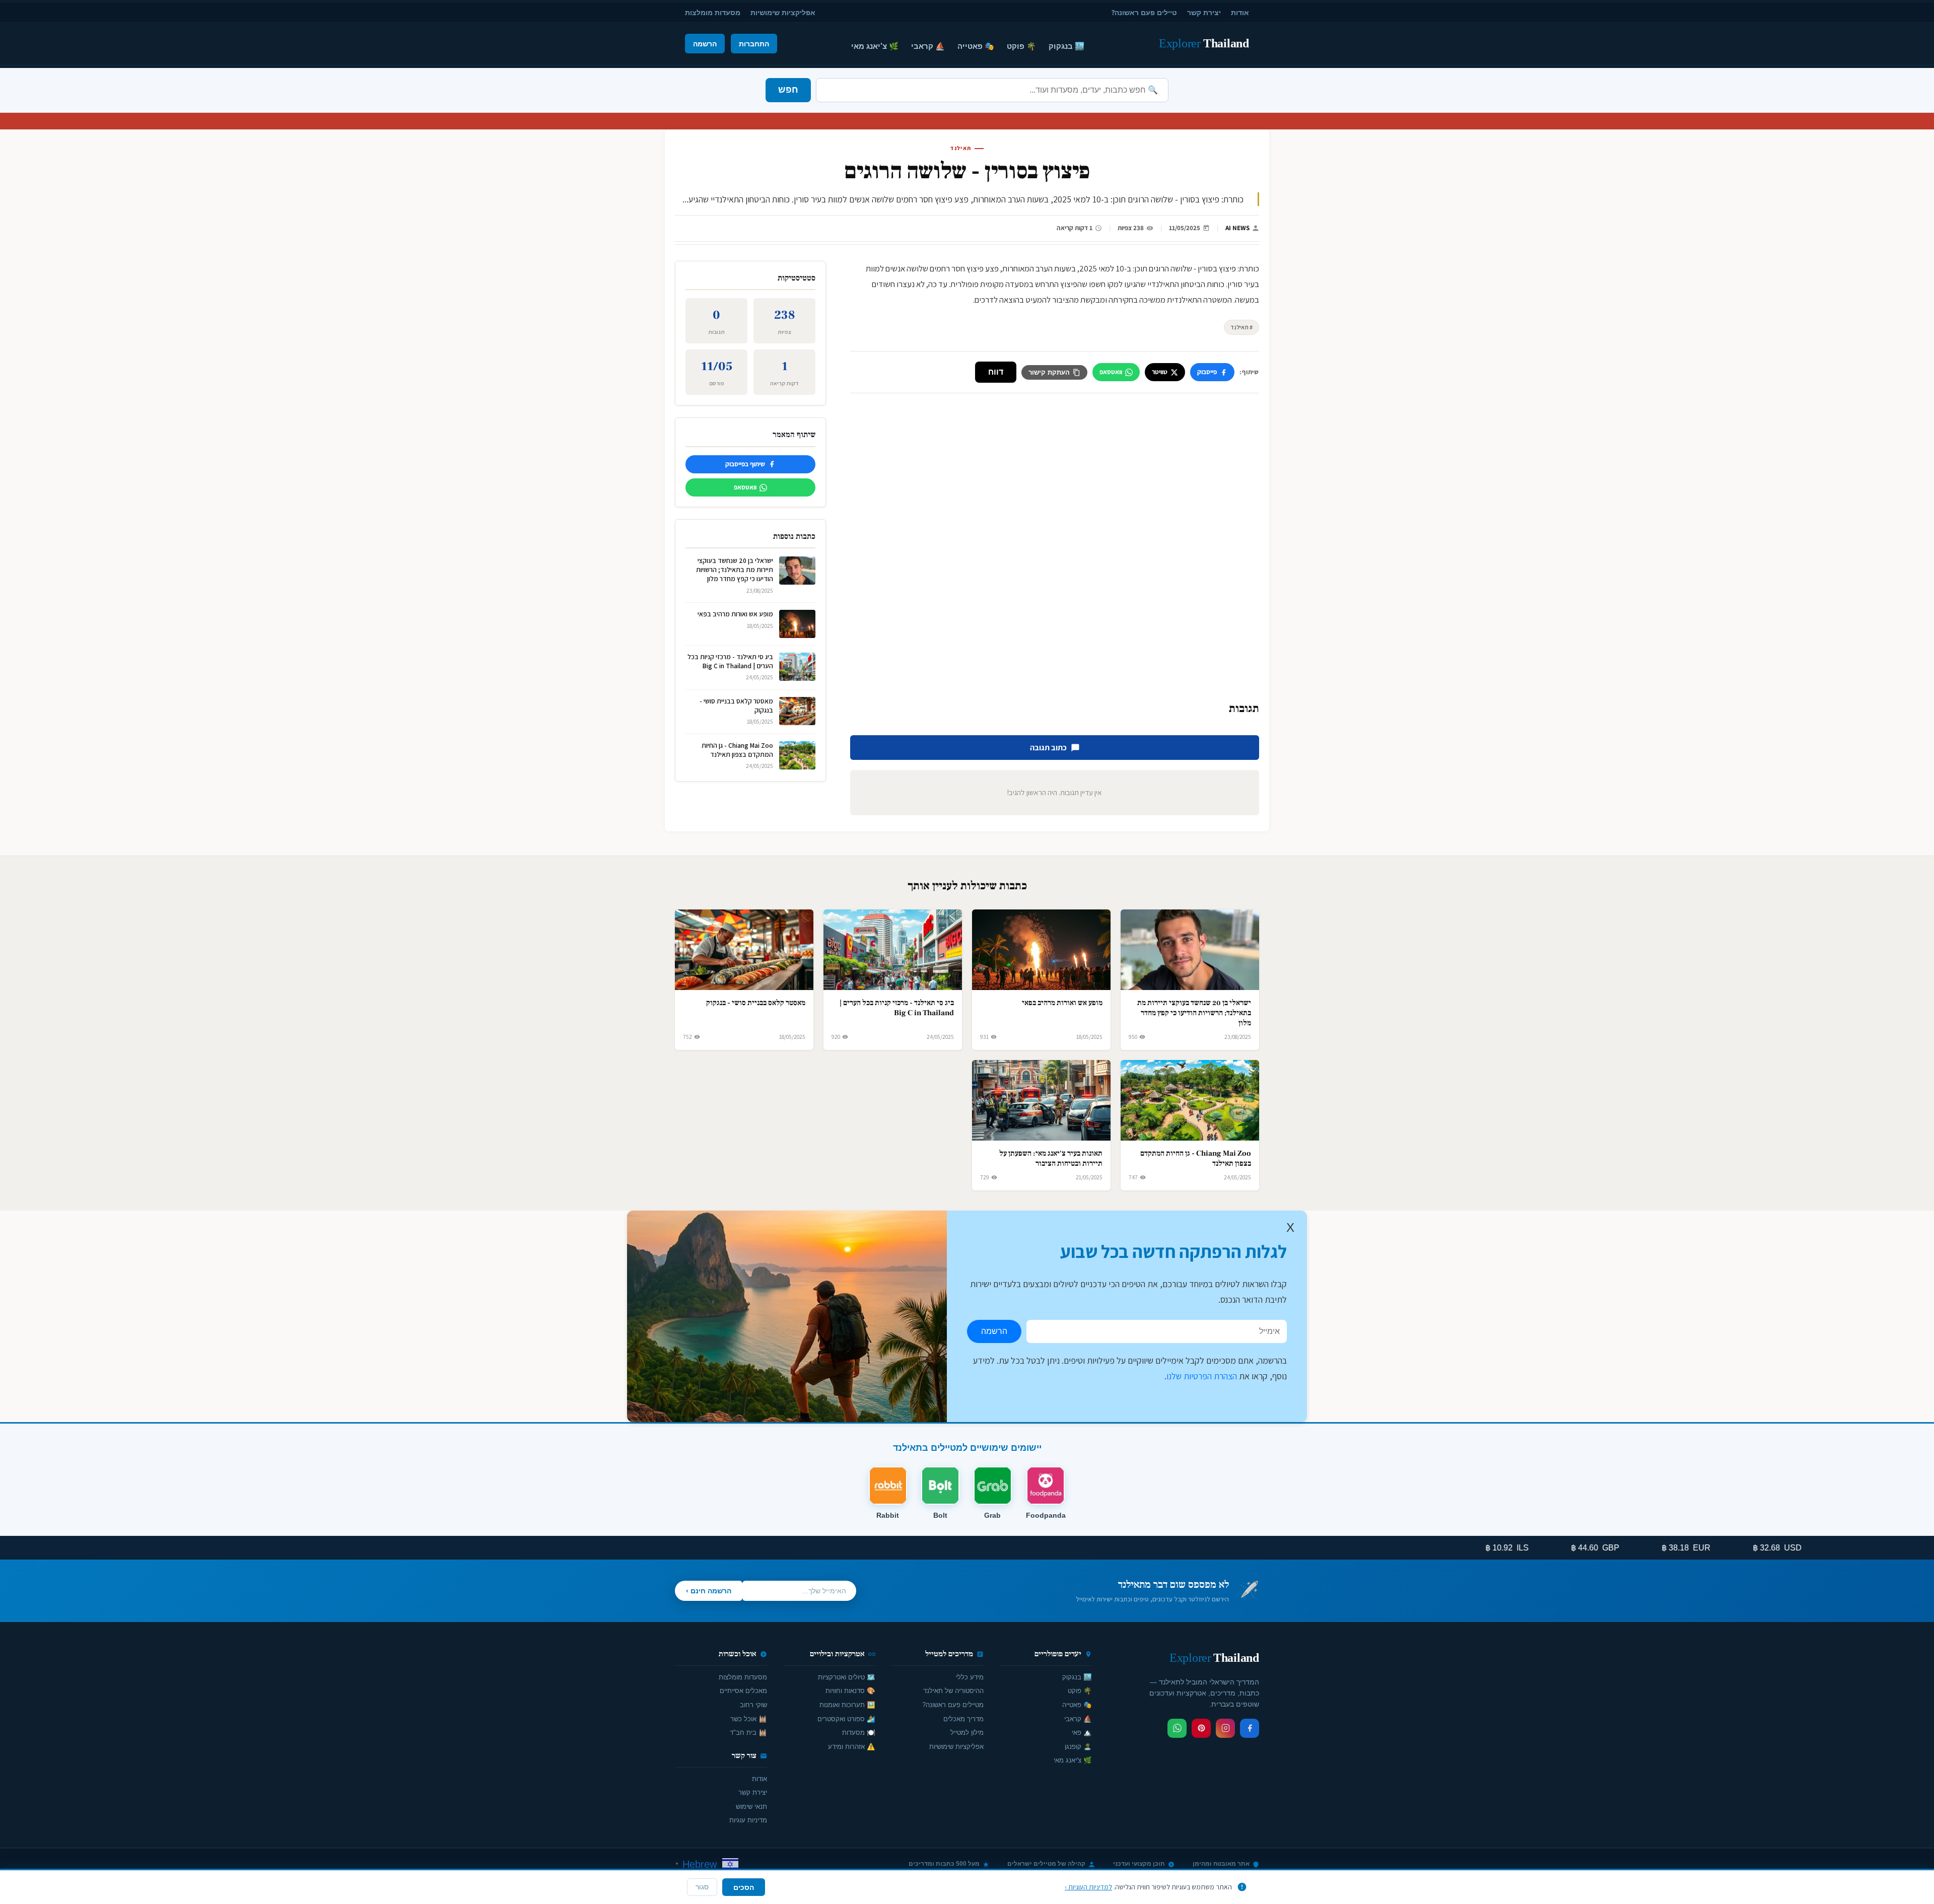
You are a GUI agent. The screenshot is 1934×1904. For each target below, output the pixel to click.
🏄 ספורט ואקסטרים (846, 1719)
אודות (1240, 12)
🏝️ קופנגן (1078, 1747)
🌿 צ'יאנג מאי (875, 46)
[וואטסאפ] (1177, 1728)
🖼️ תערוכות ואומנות (847, 1705)
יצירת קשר (1204, 12)
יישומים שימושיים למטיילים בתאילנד (967, 1448)
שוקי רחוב (753, 1705)
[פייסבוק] (1250, 1728)
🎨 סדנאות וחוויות (850, 1691)
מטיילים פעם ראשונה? (953, 1705)
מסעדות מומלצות (713, 12)
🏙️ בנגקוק (1066, 46)
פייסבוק (1207, 372)
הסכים (744, 1887)
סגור (702, 1887)
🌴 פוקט (1021, 46)
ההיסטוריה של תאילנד (953, 1691)
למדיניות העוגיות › (1088, 1887)
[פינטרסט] (1201, 1728)
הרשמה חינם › (709, 1591)
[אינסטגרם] (1225, 1728)
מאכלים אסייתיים (743, 1691)
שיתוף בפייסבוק (745, 464)
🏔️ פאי (1082, 1733)
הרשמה (705, 44)
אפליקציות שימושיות (783, 12)
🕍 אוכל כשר (749, 1719)
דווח (996, 372)
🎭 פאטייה (976, 46)
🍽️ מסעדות (859, 1733)
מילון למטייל (967, 1733)
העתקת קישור (1049, 372)
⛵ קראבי (928, 46)
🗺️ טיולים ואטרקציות (847, 1677)
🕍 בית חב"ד (748, 1733)
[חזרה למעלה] (25, 1886)
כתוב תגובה (1048, 748)
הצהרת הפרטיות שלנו (1202, 1376)
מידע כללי (970, 1677)
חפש (788, 90)
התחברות (754, 44)
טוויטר (1160, 372)
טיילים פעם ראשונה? (1144, 12)
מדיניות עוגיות (748, 1820)
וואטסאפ (1111, 372)
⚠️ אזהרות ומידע (852, 1747)
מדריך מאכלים (963, 1719)
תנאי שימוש (751, 1807)
